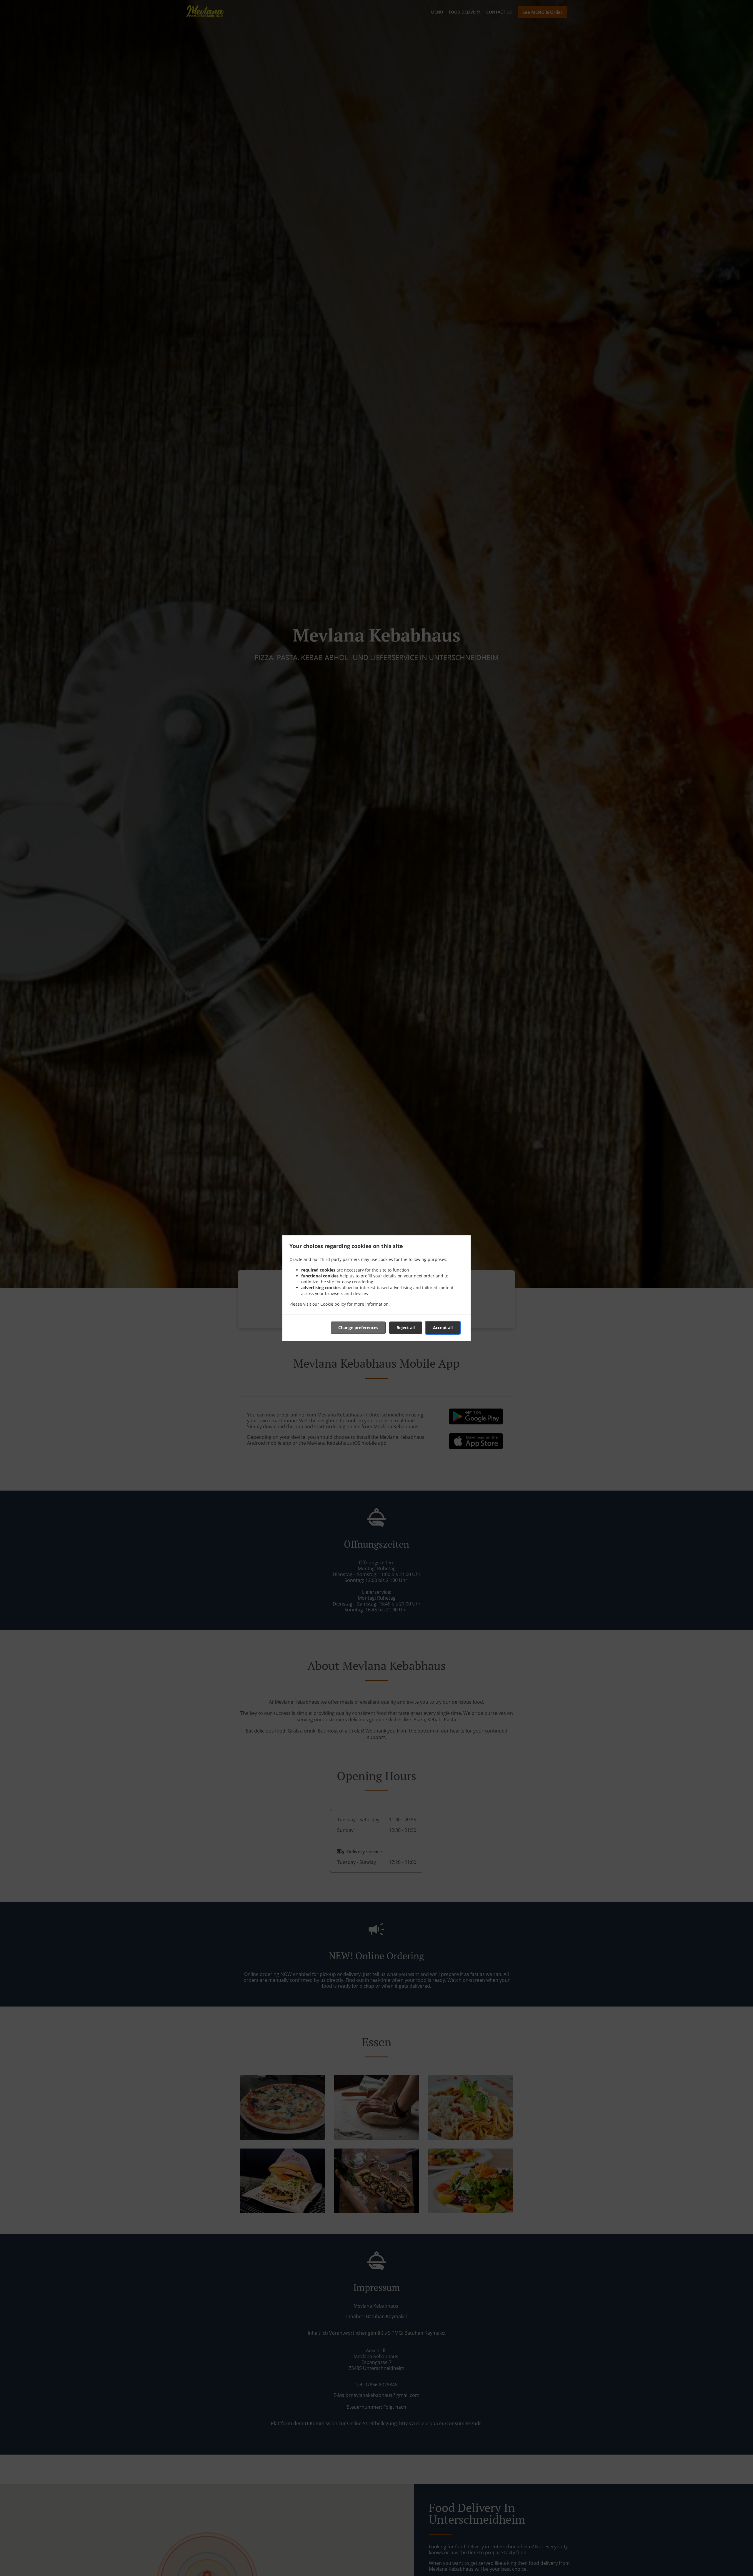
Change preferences (358, 1328)
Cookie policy (333, 1304)
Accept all (443, 1328)
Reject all (406, 1328)
